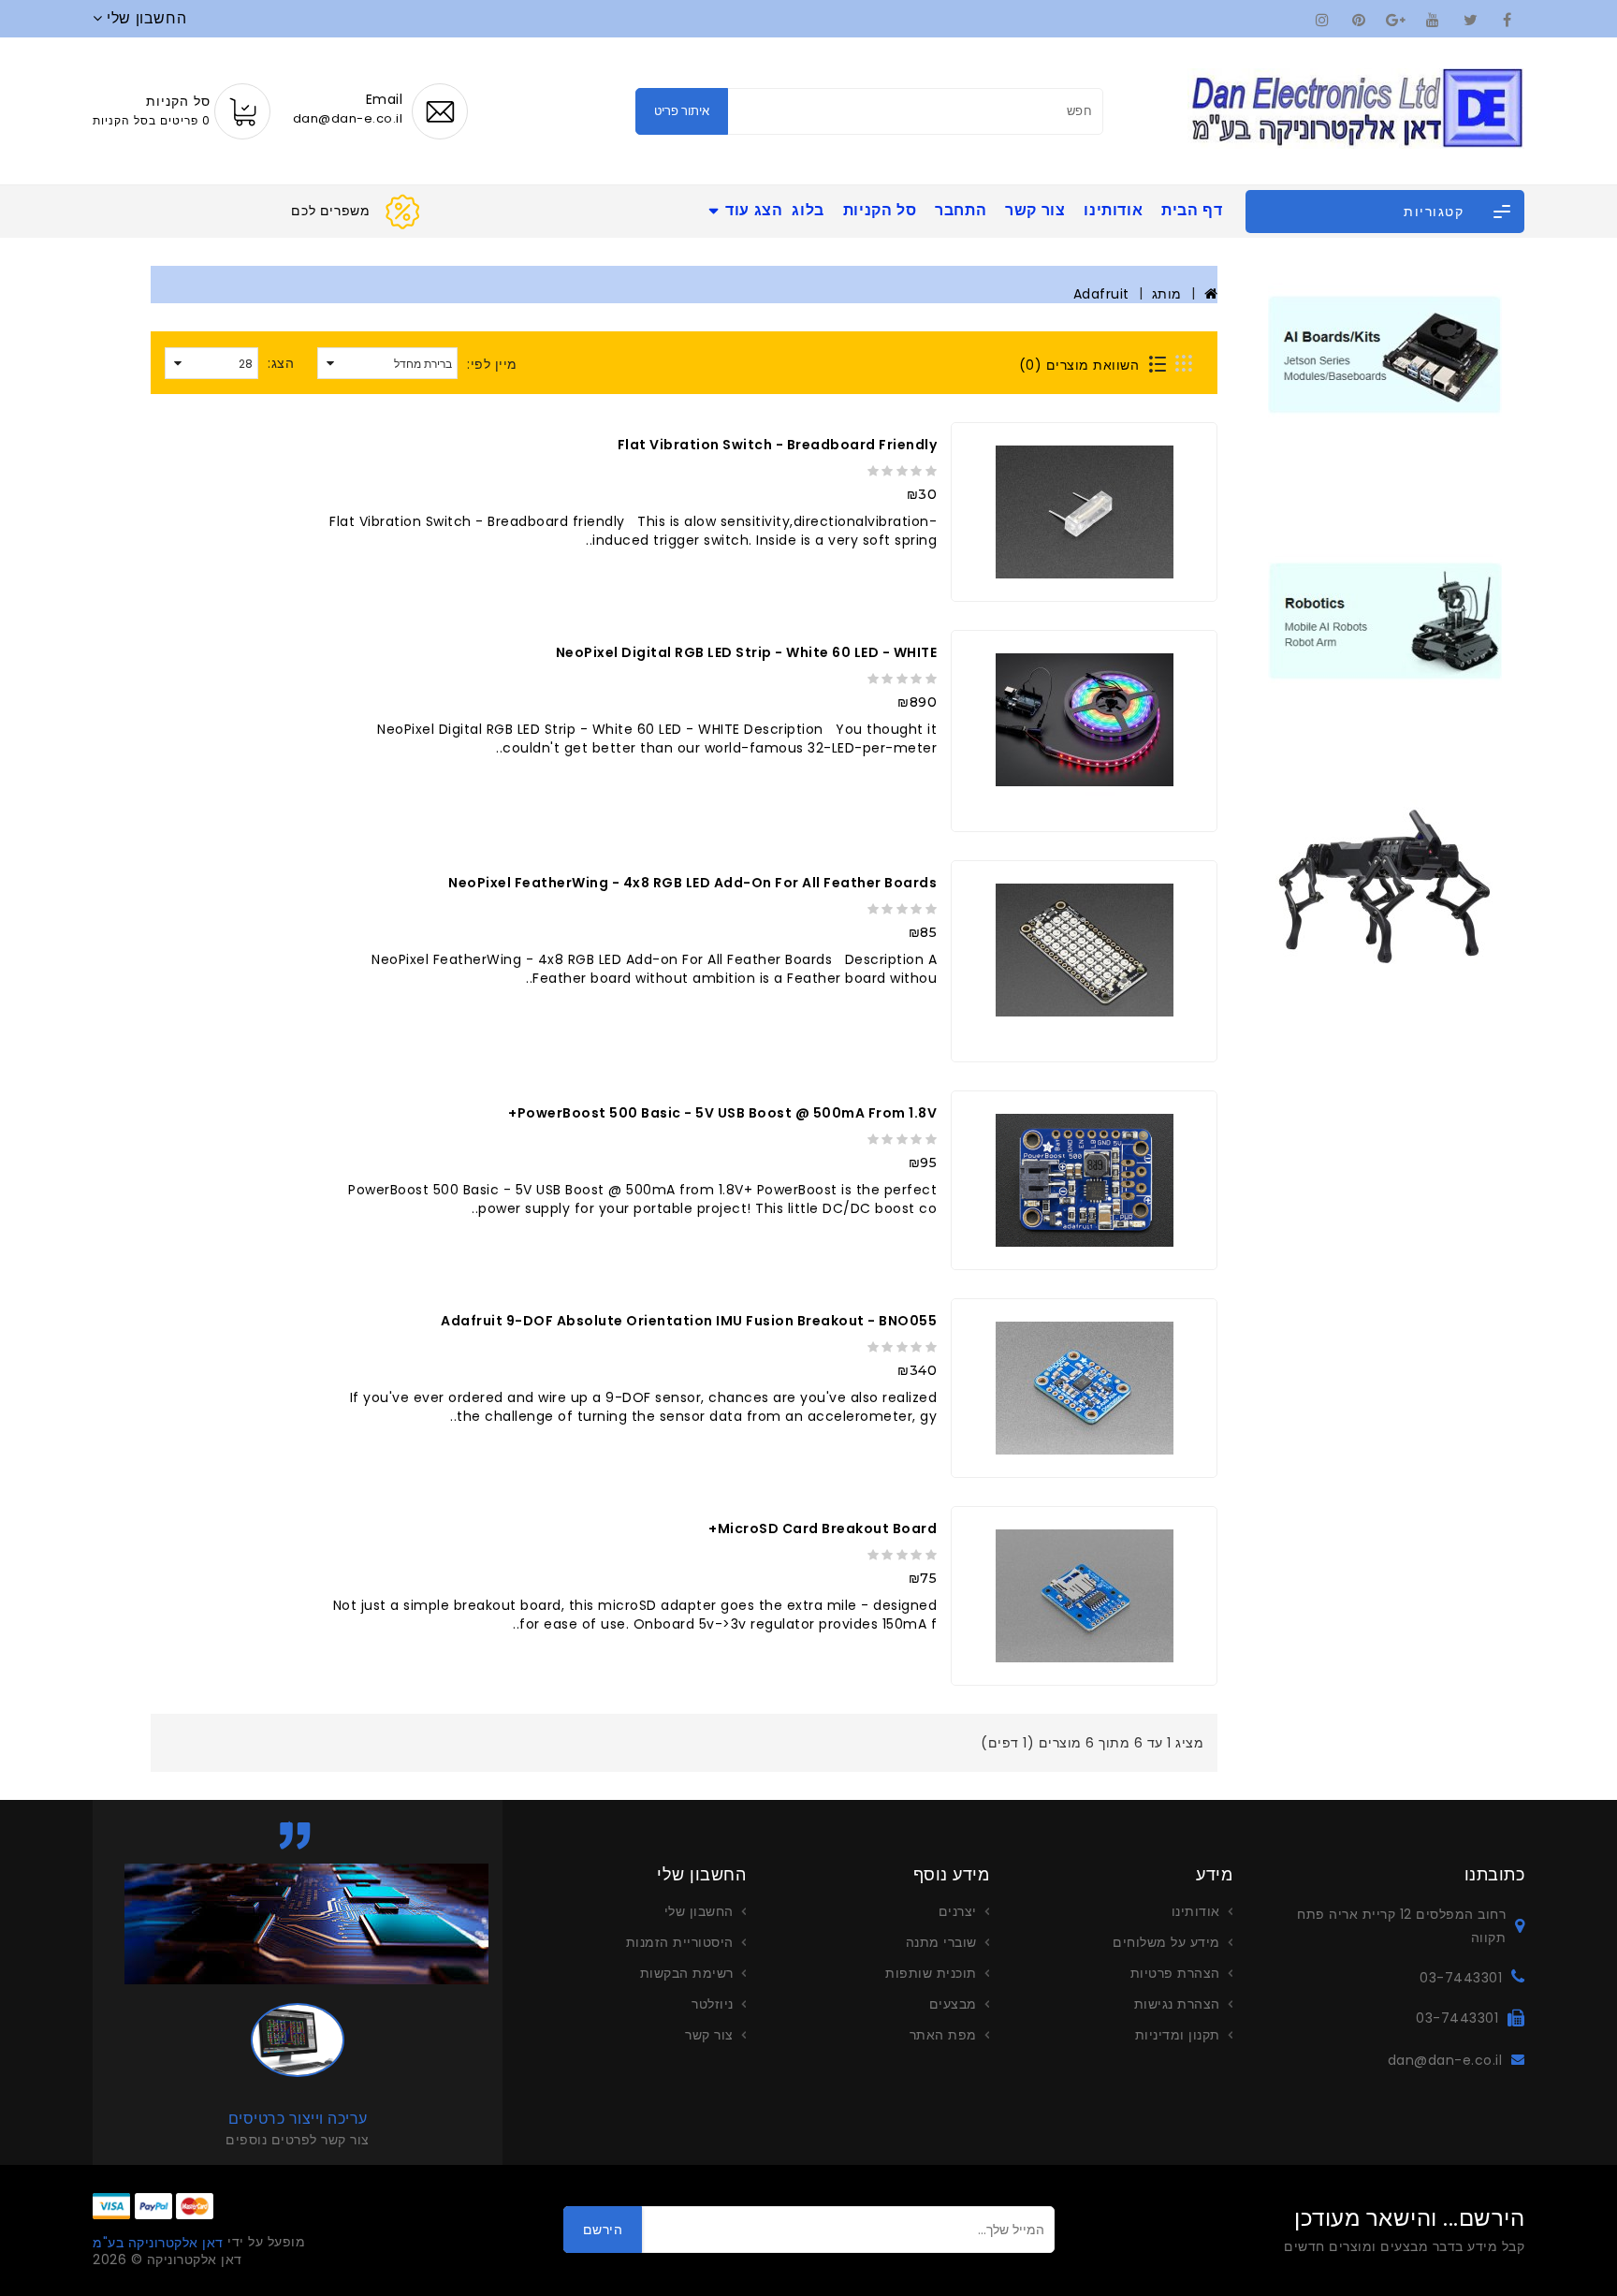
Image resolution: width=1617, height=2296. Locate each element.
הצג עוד (754, 210)
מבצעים (953, 2004)
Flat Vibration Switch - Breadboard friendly (778, 445)
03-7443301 (1461, 1978)
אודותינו (1113, 210)
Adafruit (1101, 294)
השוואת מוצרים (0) (1079, 365)
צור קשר (1035, 210)
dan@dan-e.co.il (1445, 2060)
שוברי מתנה (941, 1942)
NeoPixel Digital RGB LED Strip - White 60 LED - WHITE (747, 652)
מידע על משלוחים (1166, 1942)
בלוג (808, 210)
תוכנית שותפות (931, 1973)
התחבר (961, 210)
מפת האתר (943, 2035)
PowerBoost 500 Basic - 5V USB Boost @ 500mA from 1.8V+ (722, 1113)
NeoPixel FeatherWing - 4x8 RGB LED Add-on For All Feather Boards (692, 883)
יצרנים (958, 1911)
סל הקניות (880, 210)
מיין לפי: (492, 364)
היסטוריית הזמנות (680, 1942)
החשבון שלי (699, 1911)
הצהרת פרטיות (1175, 1973)
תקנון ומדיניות (1178, 2035)
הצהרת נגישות (1177, 2004)
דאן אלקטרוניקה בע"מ (158, 2243)
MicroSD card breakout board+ (823, 1528)
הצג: (281, 363)
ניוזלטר (713, 2004)
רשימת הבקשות (687, 1973)
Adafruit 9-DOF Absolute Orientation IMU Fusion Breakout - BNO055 (689, 1321)
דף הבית (1192, 210)
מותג (1167, 294)
